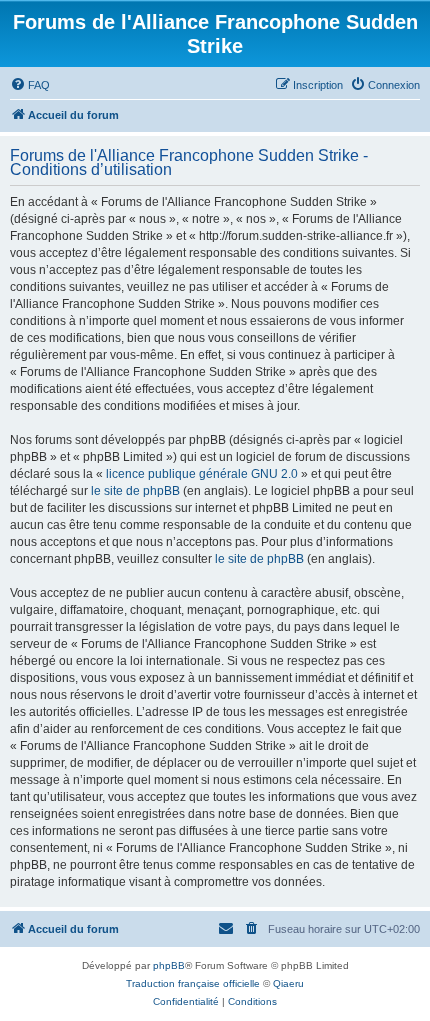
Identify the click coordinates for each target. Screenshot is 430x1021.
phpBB (169, 965)
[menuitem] (30, 85)
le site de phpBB (135, 491)
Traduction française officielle (193, 983)
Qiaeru (288, 983)
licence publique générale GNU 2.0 (202, 474)
